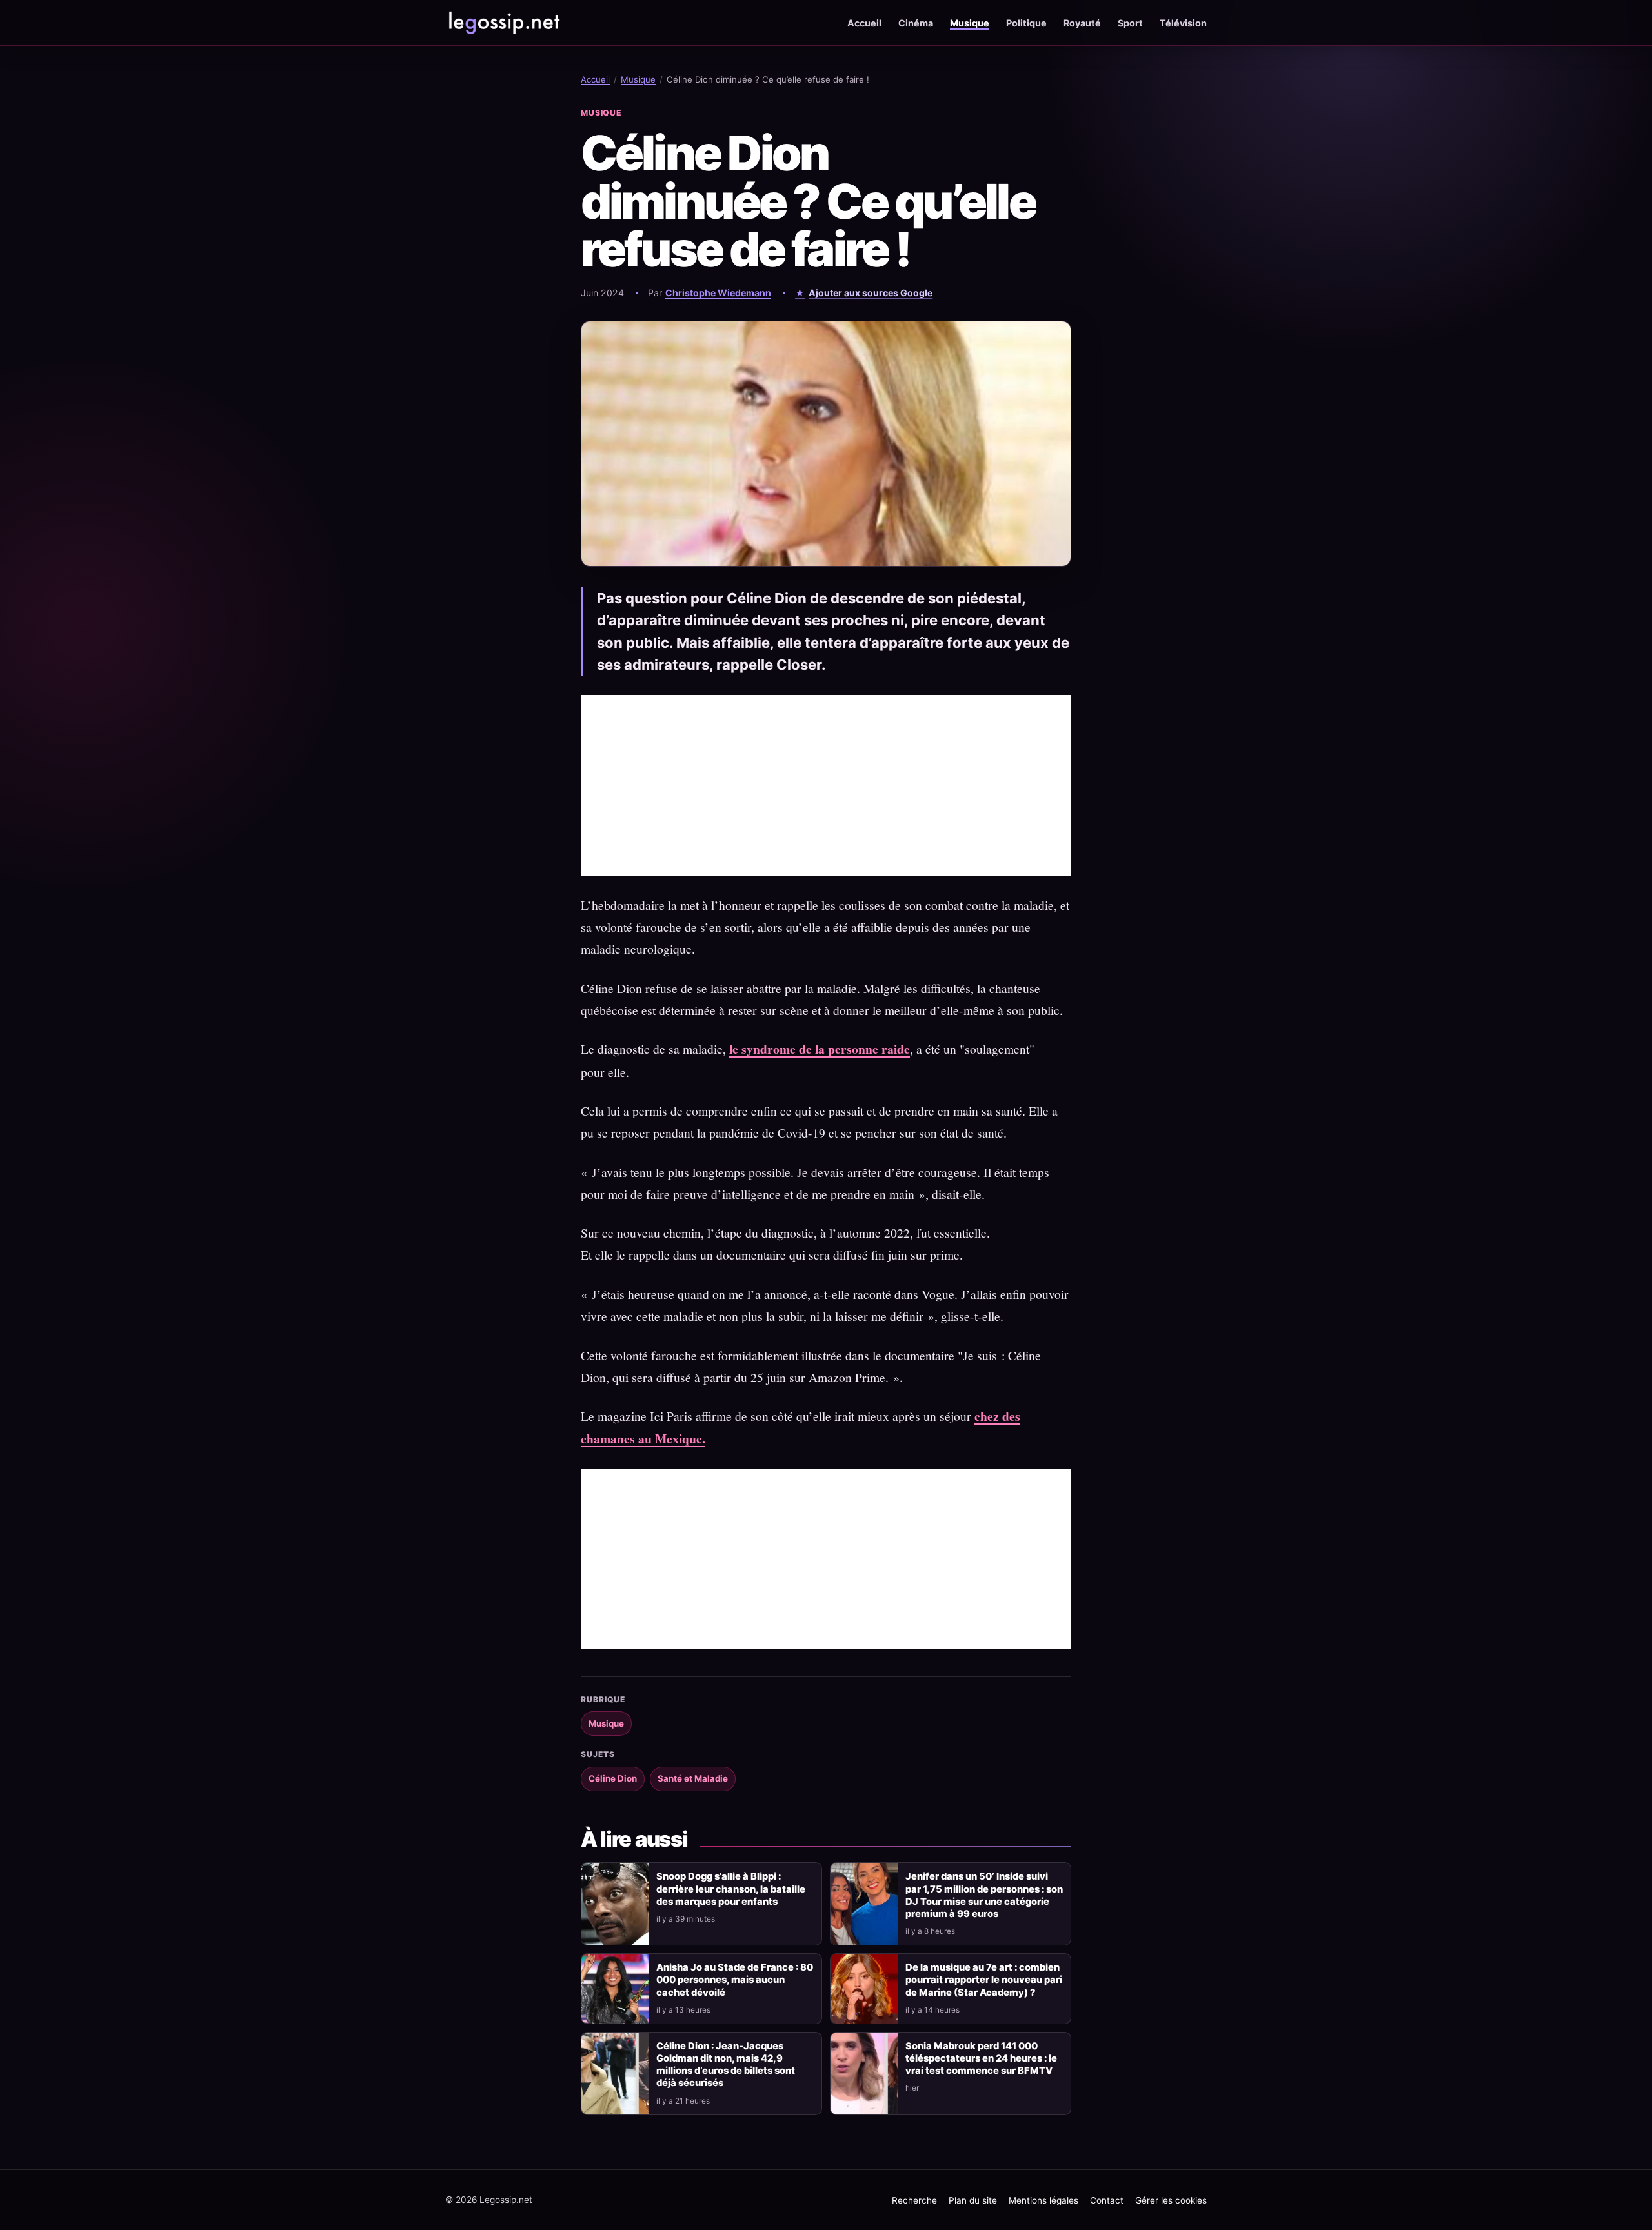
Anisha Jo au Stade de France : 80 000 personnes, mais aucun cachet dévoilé (735, 1980)
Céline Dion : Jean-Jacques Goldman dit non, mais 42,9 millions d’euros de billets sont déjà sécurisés (726, 2064)
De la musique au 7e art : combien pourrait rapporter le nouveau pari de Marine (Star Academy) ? (984, 1980)
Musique (970, 23)
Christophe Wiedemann (718, 293)
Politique (1026, 23)
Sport (1130, 23)
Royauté (1082, 23)
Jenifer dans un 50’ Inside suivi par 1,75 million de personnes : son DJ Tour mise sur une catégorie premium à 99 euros (984, 1895)
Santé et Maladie (693, 1778)
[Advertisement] (826, 785)
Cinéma (916, 23)
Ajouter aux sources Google (871, 293)
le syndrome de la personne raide (820, 1049)
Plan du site (973, 2200)
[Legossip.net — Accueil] (503, 23)
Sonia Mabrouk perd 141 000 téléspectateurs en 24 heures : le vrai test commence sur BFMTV (981, 2058)
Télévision (1183, 23)
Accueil (864, 23)
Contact (1107, 2200)
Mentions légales (1043, 2200)
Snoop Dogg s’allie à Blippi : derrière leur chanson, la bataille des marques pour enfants (731, 1889)
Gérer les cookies (1171, 2200)
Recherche (914, 2200)
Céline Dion (613, 1778)
